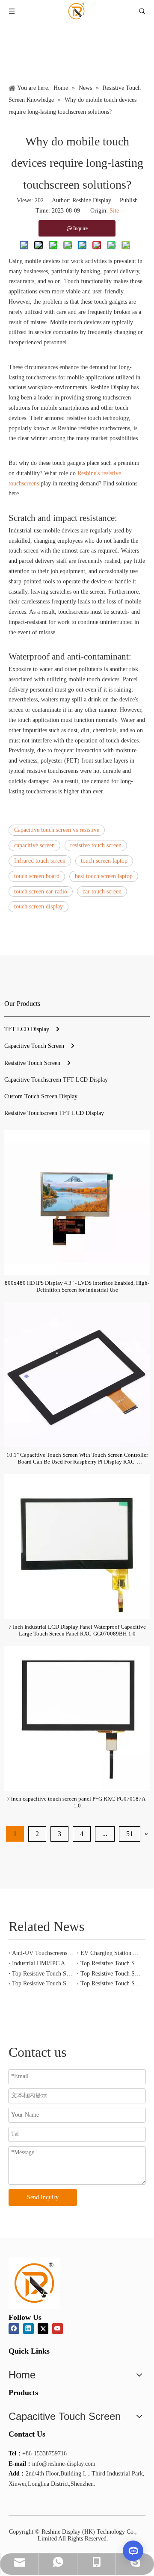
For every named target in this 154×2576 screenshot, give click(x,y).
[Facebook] (14, 2329)
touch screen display (38, 906)
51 (130, 1834)
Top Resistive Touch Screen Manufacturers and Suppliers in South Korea (111, 1974)
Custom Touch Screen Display (41, 1096)
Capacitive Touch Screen (34, 1046)
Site (114, 211)
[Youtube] (58, 2329)
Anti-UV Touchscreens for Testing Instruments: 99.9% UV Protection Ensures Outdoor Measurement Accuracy (43, 1953)
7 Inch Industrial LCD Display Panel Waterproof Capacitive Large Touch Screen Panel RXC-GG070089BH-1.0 (77, 1630)
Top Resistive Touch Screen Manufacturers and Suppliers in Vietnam (43, 1974)
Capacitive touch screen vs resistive (57, 830)
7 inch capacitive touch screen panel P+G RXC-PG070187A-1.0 (77, 1802)
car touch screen (102, 892)
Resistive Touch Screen (32, 1063)
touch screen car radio (41, 892)
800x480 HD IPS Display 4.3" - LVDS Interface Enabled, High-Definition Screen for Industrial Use (77, 1286)
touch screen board (37, 876)
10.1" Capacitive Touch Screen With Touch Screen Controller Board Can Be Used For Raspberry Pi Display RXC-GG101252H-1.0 (77, 1458)
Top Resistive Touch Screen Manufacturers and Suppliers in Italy (111, 1983)
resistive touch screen (96, 845)
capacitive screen (34, 845)
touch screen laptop (104, 861)
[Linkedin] (28, 2329)
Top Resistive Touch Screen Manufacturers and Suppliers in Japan (43, 1983)
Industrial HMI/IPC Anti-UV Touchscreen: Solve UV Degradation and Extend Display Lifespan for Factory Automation (43, 1963)
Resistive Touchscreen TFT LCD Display (54, 1113)
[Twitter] (43, 2329)
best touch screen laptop (104, 876)
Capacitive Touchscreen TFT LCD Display (56, 1080)
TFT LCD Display (27, 1029)
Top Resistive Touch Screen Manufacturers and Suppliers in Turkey (111, 1963)
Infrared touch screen (40, 861)
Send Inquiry (43, 2197)
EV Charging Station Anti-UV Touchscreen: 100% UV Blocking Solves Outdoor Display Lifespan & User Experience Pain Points (111, 1953)
